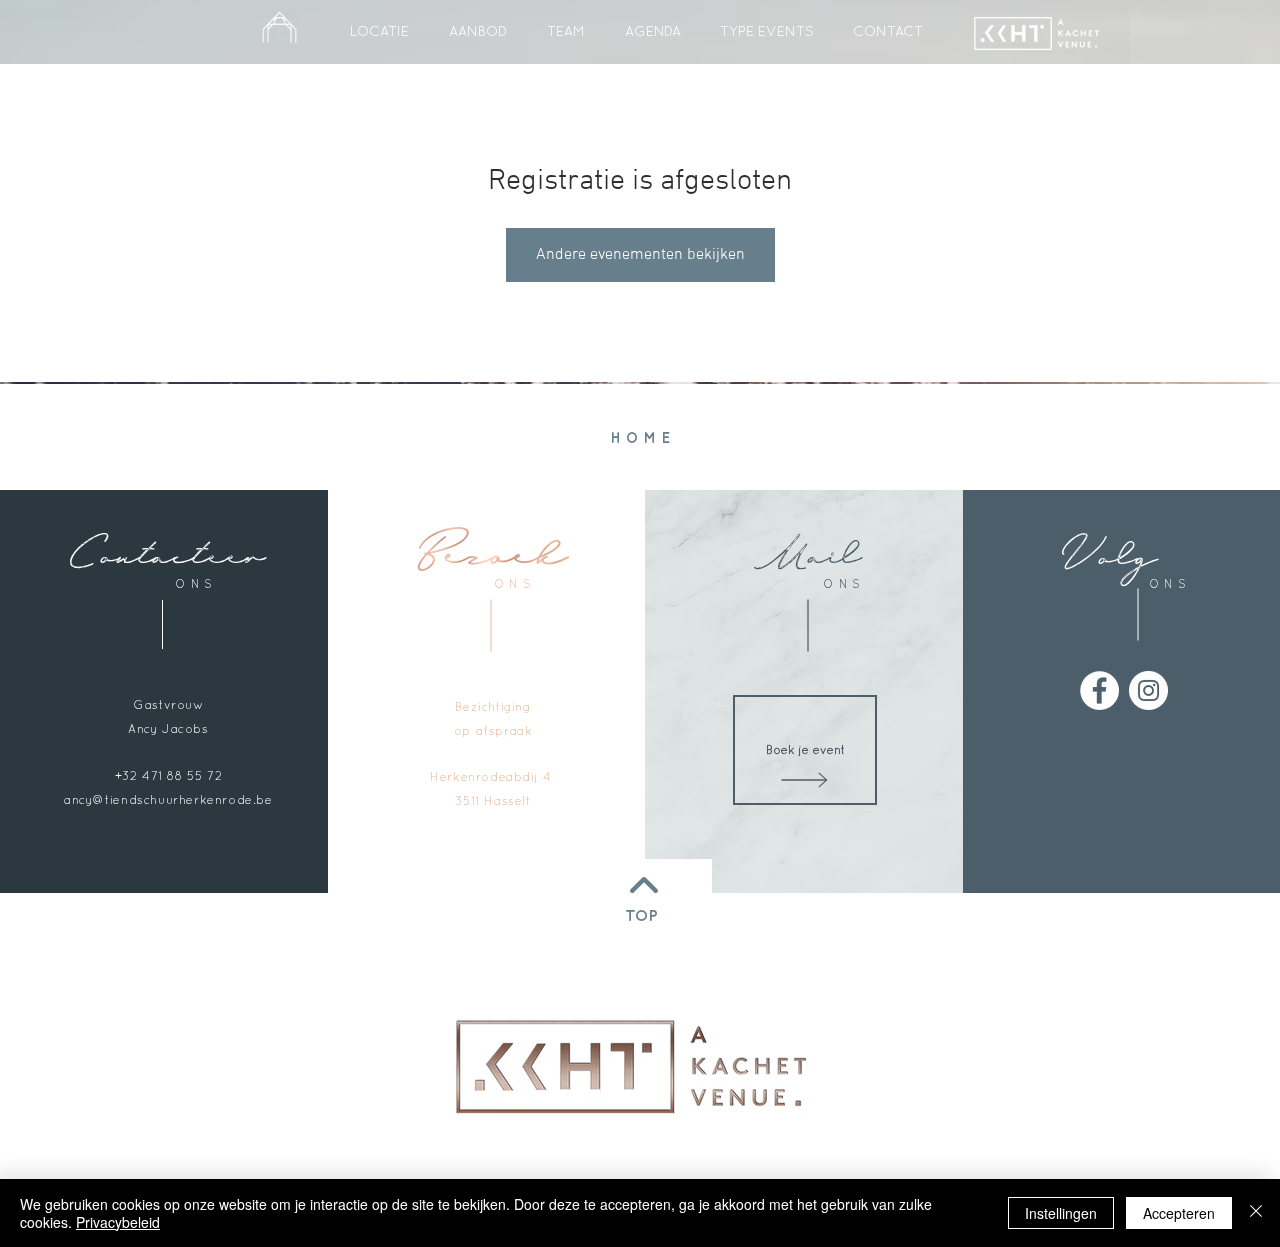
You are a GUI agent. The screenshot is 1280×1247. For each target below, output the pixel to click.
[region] (649, 1066)
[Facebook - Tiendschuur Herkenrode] (1099, 690)
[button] (766, 31)
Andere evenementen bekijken (640, 255)
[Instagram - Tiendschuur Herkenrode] (1148, 690)
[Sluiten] (1256, 1213)
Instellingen (1061, 1213)
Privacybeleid (118, 1222)
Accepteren (1179, 1213)
